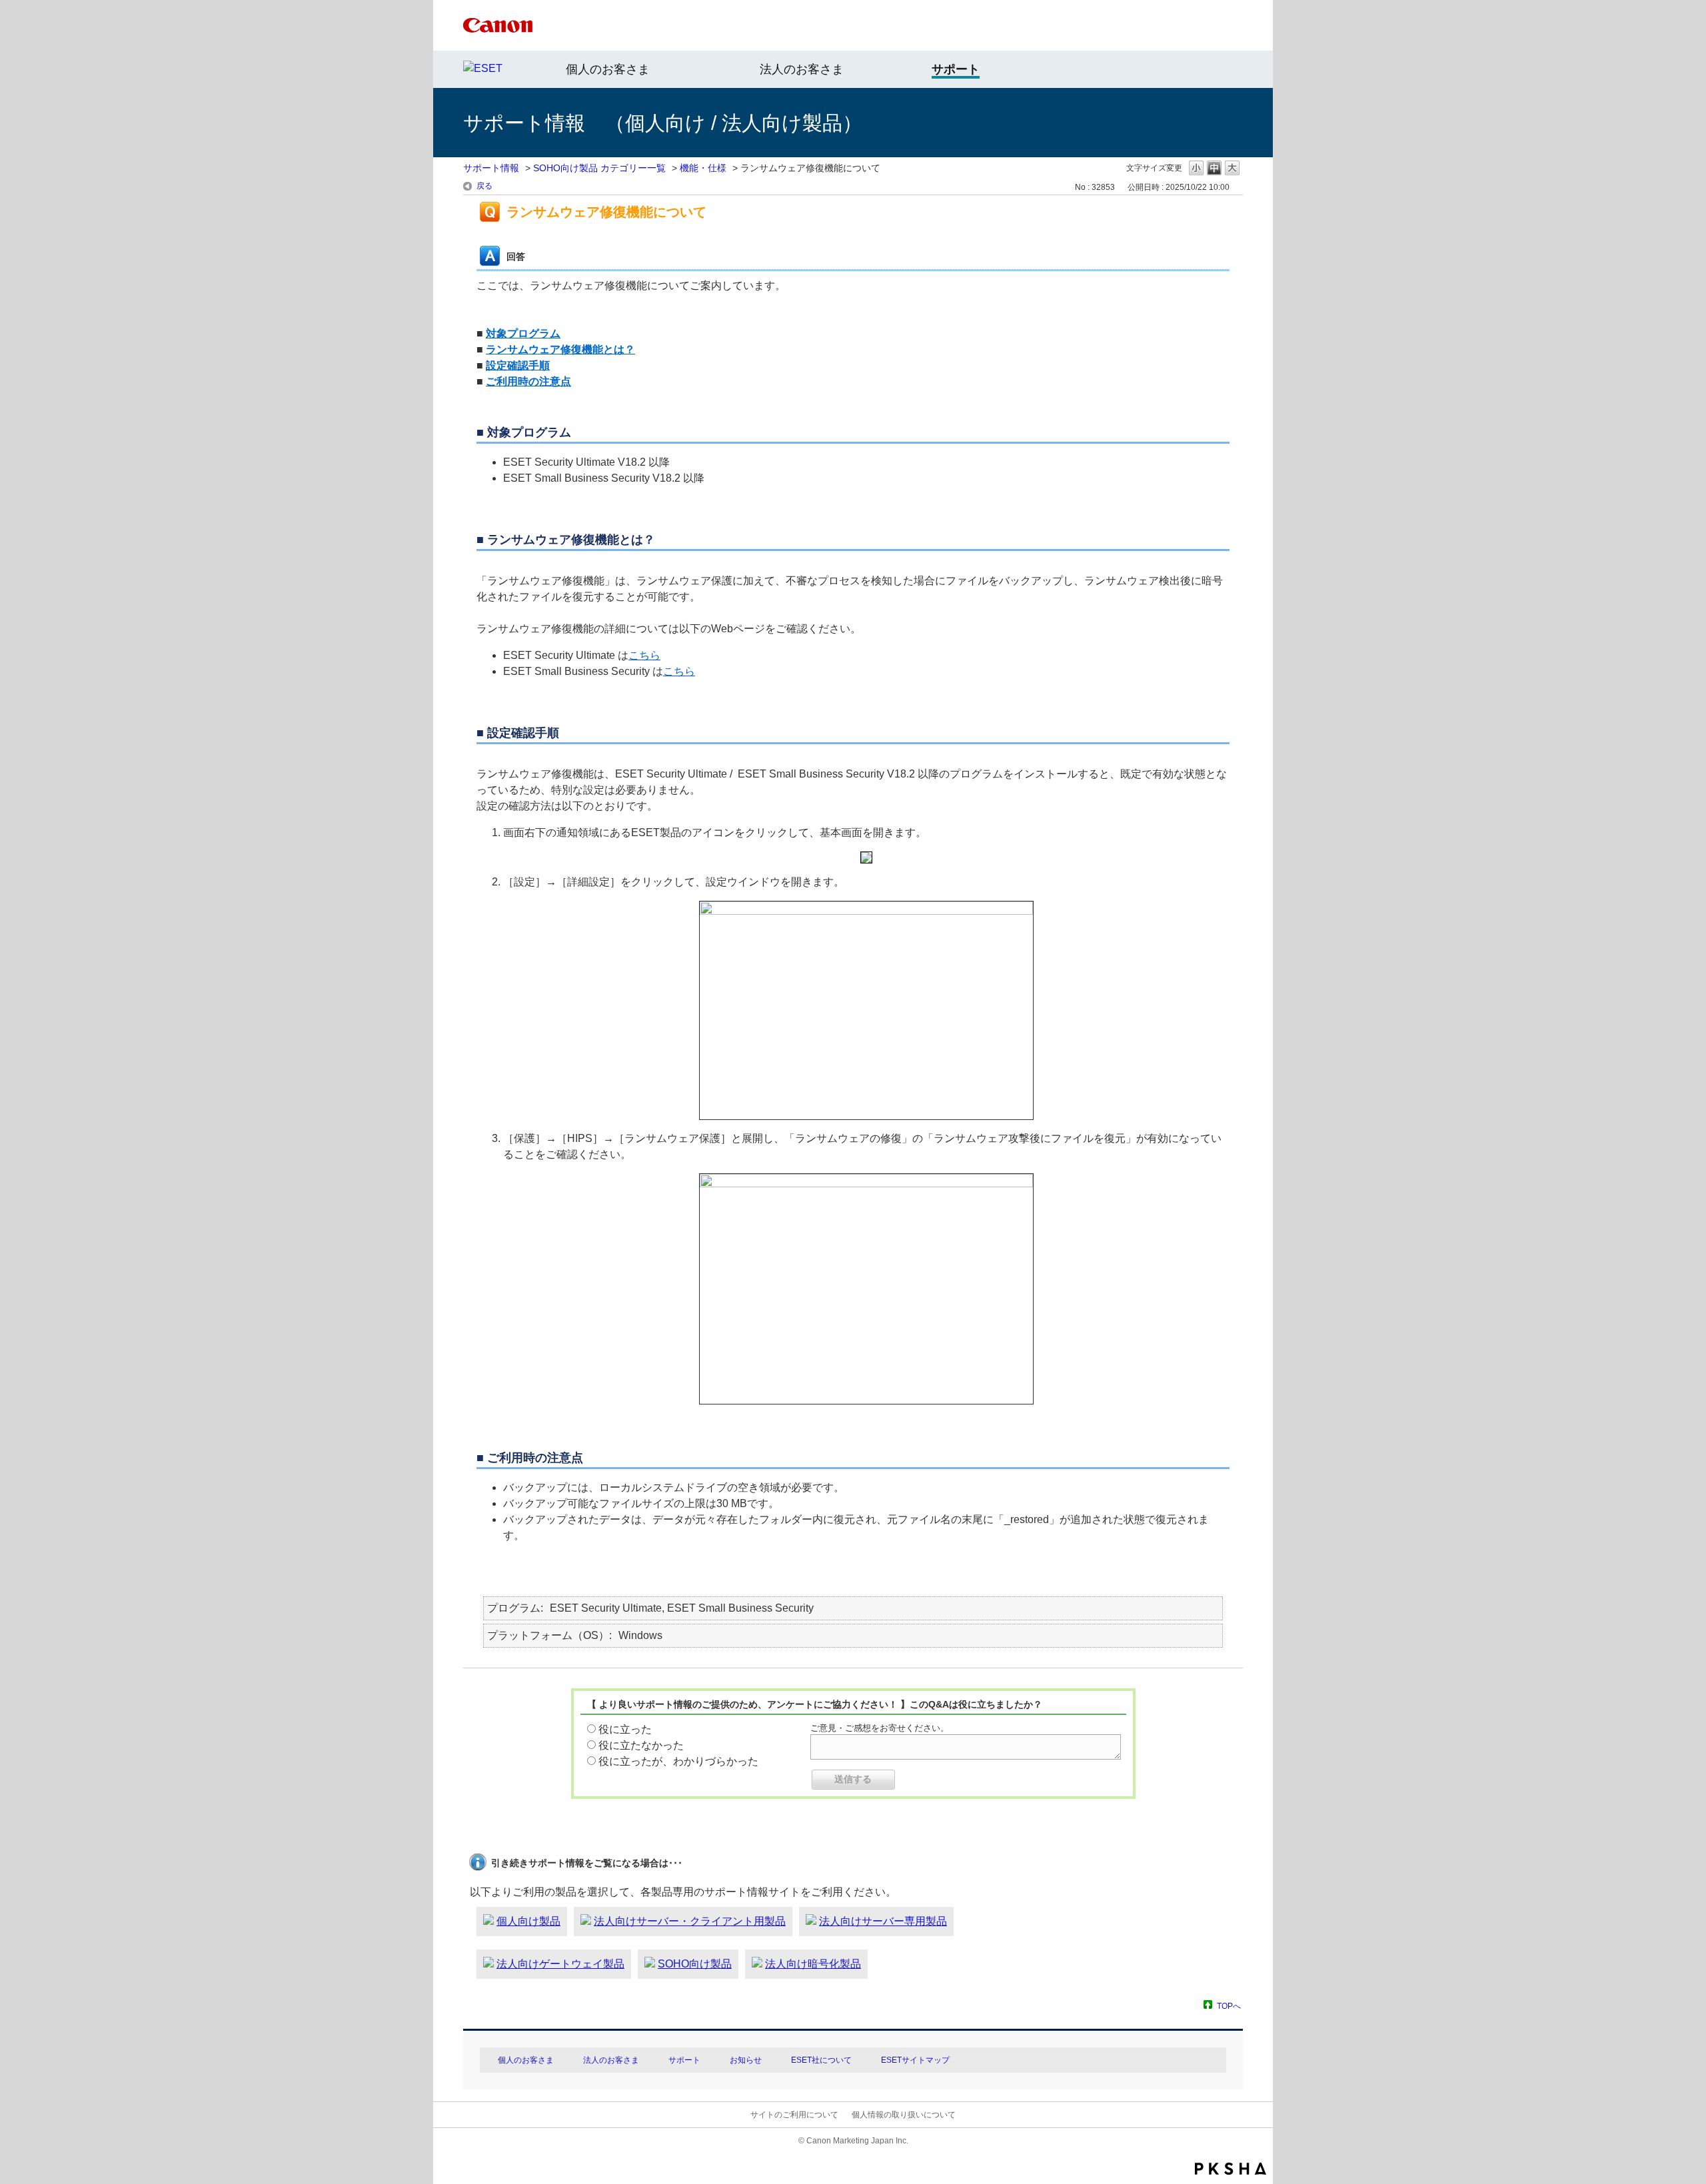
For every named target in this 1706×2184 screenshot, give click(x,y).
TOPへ (1229, 2006)
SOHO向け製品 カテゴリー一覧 (599, 168)
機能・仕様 (703, 168)
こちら (644, 655)
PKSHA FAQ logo (1231, 2169)
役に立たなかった (641, 1745)
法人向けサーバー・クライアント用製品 (690, 1921)
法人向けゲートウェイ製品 (560, 1964)
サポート (684, 2060)
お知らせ (746, 2060)
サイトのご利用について (794, 2115)
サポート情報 (491, 168)
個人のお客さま (608, 69)
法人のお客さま (802, 69)
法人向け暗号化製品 (813, 1964)
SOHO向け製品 (695, 1964)
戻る (484, 186)
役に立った (625, 1729)
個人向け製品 (528, 1921)
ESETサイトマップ (915, 2060)
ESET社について (821, 2060)
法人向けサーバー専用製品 (883, 1921)
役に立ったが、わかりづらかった (678, 1761)
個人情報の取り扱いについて (904, 2115)
